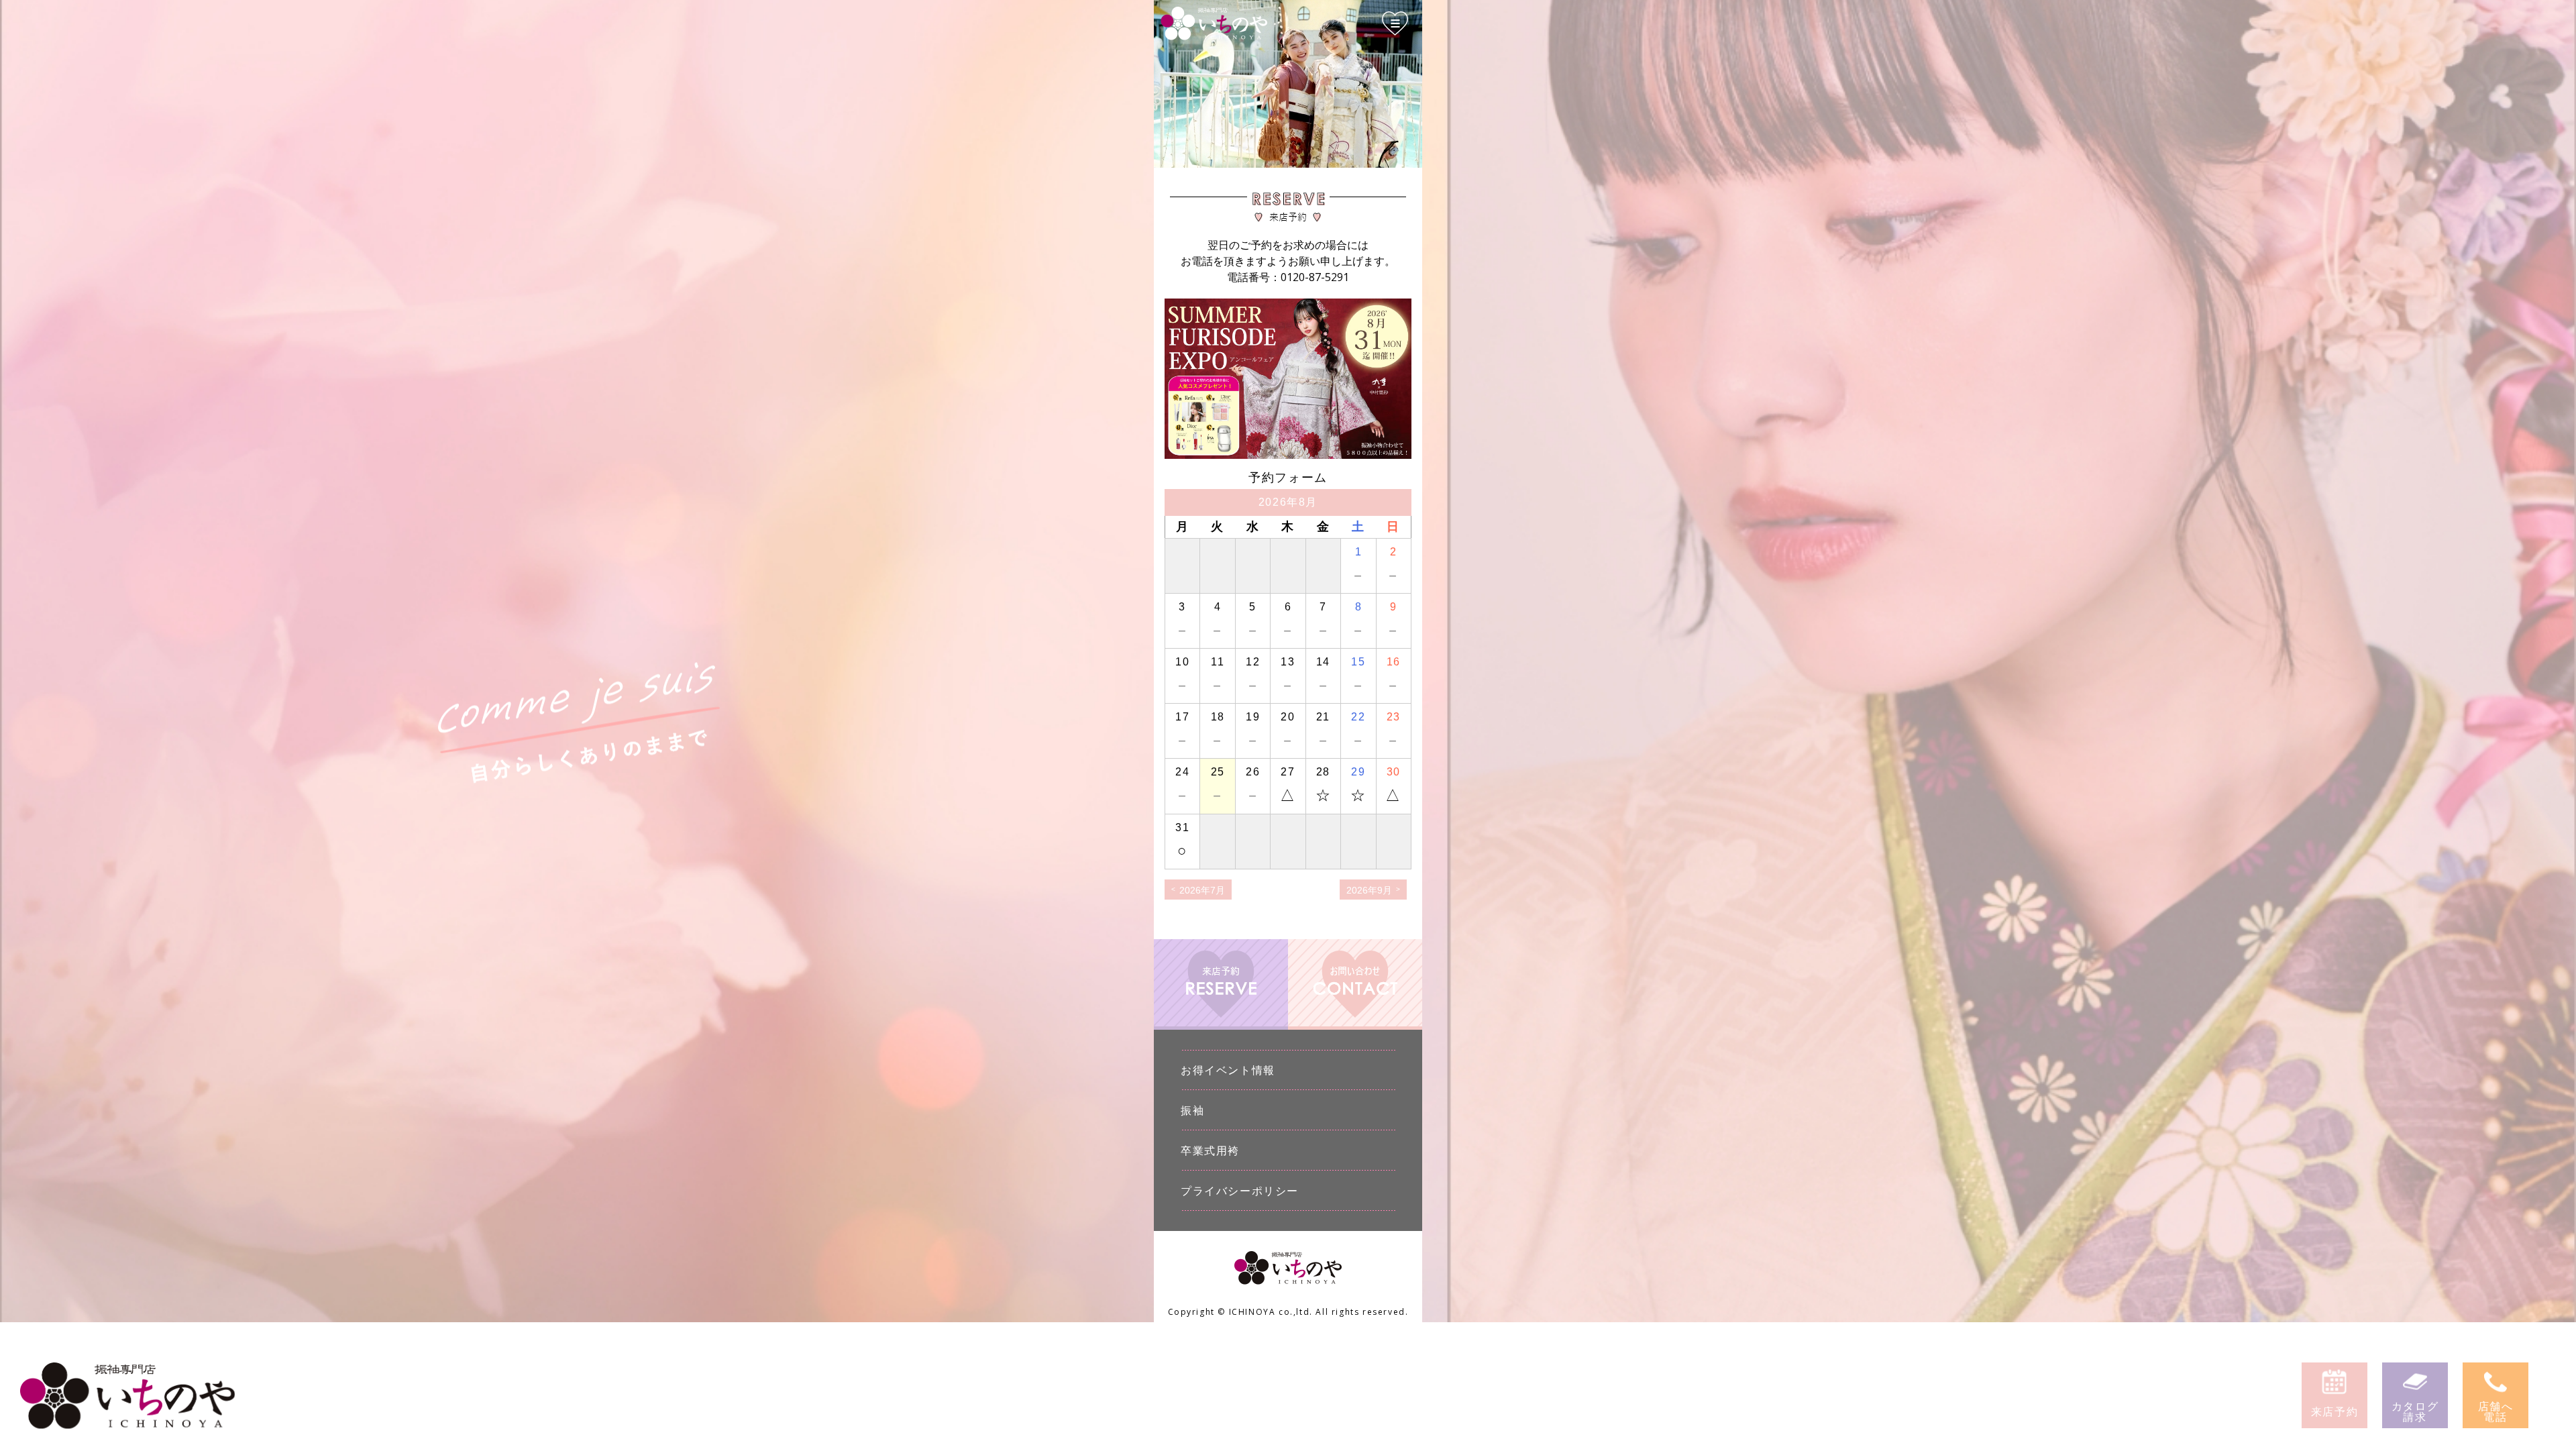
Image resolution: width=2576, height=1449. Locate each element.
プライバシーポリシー (1240, 1191)
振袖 (1192, 1110)
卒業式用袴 (1210, 1150)
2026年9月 (1369, 890)
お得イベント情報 (1228, 1070)
